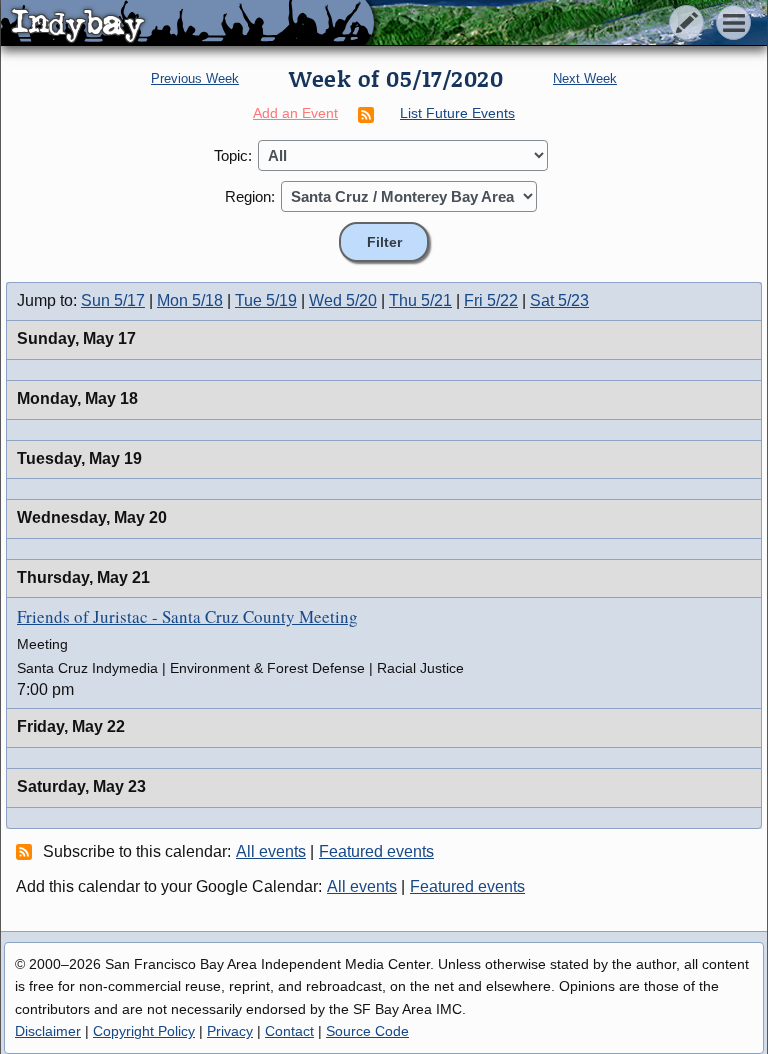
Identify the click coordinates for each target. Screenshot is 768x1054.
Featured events (376, 851)
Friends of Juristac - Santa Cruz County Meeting (187, 616)
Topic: (233, 155)
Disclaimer (48, 1031)
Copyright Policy (144, 1031)
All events (271, 851)
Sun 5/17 (113, 300)
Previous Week (195, 78)
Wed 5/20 (343, 300)
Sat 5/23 (559, 300)
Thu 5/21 (420, 300)
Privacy (230, 1031)
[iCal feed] (27, 851)
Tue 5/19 (266, 300)
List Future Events (457, 113)
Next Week (585, 78)
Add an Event (295, 113)
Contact (289, 1031)
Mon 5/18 (190, 300)
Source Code (367, 1031)
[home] (187, 24)
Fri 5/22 (491, 300)
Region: (250, 196)
